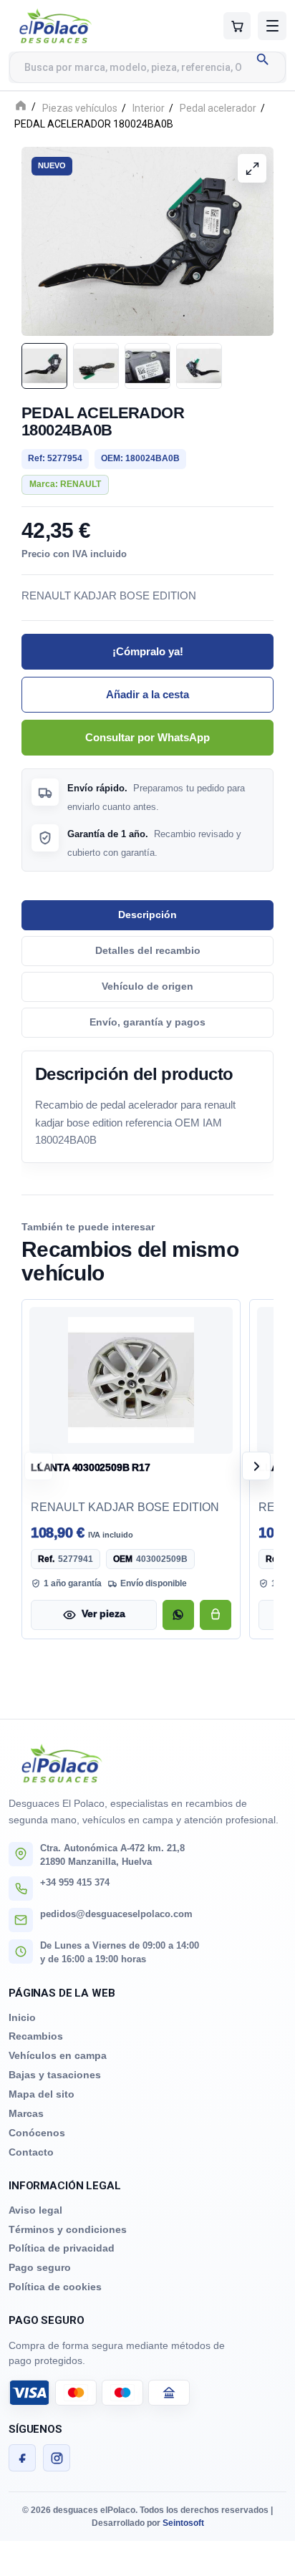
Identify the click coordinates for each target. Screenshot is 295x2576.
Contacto (31, 2152)
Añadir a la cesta (147, 694)
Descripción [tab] (147, 914)
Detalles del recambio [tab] (148, 950)
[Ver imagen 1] (44, 366)
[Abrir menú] (272, 26)
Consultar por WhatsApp (147, 737)
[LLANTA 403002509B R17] (131, 1380)
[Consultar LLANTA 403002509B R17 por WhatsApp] (178, 1614)
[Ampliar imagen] (252, 168)
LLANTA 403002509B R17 (91, 1467)
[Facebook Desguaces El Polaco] (22, 2458)
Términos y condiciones (68, 2229)
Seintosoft (183, 2523)
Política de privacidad (62, 2248)
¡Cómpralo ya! (148, 651)
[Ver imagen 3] (147, 366)
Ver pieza (103, 1614)
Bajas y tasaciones (55, 2075)
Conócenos (37, 2133)
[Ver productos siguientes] (256, 1466)
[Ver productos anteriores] (39, 1466)
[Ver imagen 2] (96, 366)
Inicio (22, 2017)
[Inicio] (21, 107)
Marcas (26, 2113)
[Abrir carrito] (237, 26)
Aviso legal (35, 2210)
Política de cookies (55, 2287)
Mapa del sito (42, 2094)
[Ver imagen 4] (199, 366)
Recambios (36, 2036)
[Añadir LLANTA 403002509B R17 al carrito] (216, 1614)
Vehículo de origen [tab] (147, 986)
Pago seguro (40, 2267)
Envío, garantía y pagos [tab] (147, 1022)
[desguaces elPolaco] (83, 26)
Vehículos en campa (58, 2055)
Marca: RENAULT (65, 484)
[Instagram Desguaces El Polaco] (57, 2458)
